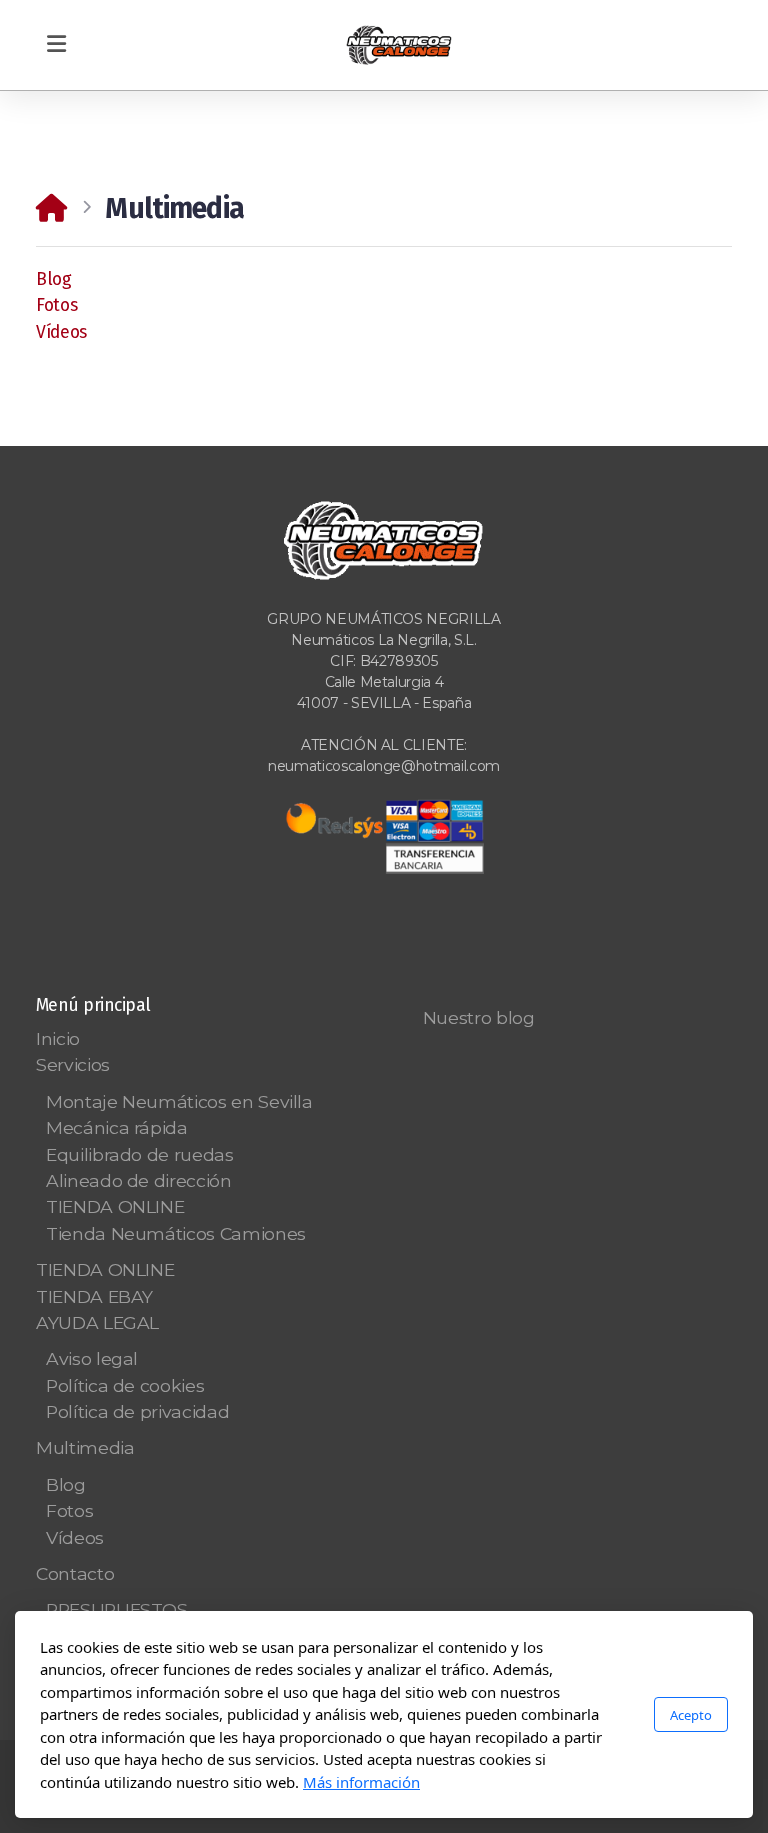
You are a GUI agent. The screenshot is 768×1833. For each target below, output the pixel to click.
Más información (361, 1782)
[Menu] (56, 45)
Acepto (691, 1715)
